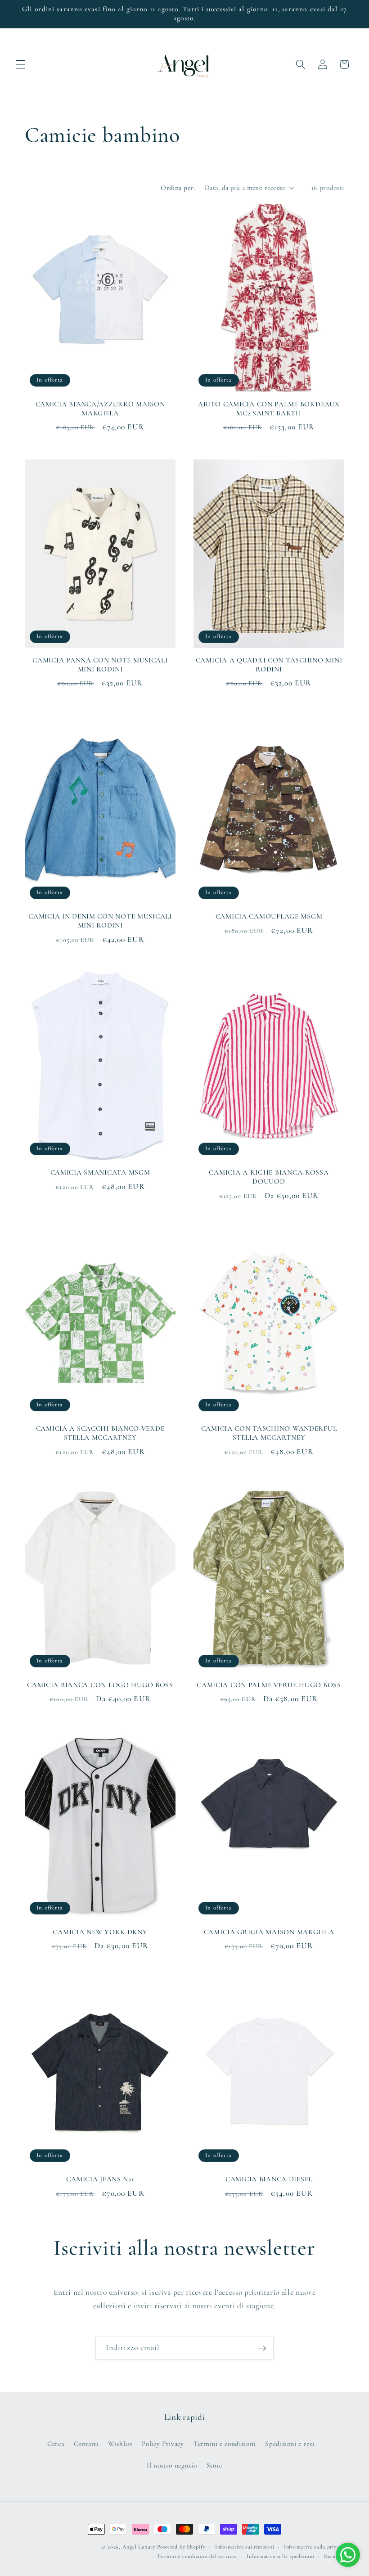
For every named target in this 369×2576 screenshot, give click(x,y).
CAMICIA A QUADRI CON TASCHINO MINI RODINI (269, 665)
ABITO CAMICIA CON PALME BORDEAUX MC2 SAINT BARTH (269, 409)
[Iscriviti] (262, 2348)
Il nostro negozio (172, 2465)
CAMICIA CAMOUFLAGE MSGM (269, 916)
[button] (21, 64)
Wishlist (120, 2444)
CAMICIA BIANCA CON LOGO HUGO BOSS (100, 1685)
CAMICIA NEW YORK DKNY (100, 1932)
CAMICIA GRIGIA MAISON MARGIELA (269, 1932)
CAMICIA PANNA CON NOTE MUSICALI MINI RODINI (100, 665)
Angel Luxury (139, 2547)
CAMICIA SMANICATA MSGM (100, 1172)
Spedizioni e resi (290, 2444)
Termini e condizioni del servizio (197, 2556)
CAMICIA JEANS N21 (100, 2179)
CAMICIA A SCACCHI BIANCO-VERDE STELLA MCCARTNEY (100, 1433)
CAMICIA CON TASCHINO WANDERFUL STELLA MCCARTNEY (269, 1433)
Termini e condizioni (225, 2444)
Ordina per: (178, 188)
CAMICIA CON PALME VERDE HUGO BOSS (269, 1685)
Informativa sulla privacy (314, 2547)
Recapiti (334, 2556)
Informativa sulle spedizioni (281, 2556)
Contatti (86, 2444)
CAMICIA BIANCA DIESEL (269, 2179)
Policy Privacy (163, 2444)
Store (214, 2465)
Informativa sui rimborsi (245, 2547)
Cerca (56, 2444)
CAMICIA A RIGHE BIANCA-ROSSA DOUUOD (269, 1177)
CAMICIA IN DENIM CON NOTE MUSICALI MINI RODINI (100, 921)
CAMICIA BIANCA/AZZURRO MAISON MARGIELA (100, 409)
